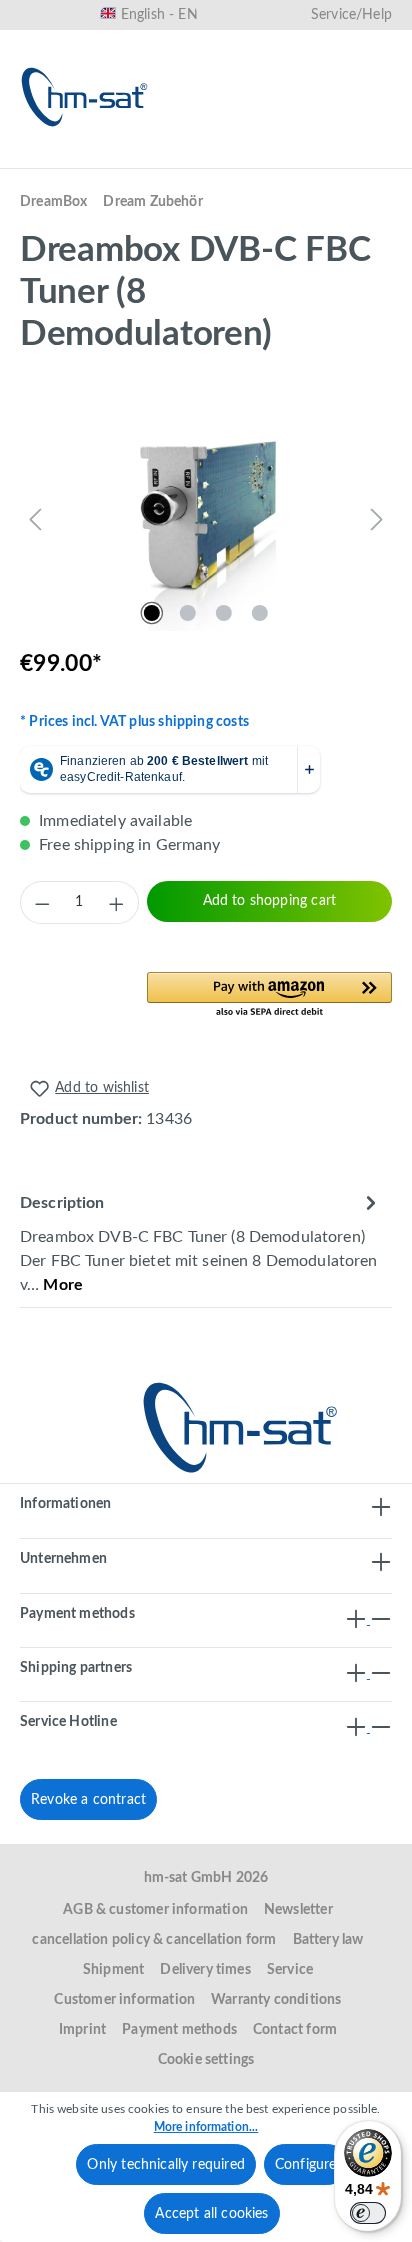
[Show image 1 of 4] (152, 613)
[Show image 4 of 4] (260, 613)
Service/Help (351, 15)
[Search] (178, 157)
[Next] (377, 518)
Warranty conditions (276, 2000)
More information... (206, 2127)
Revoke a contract (88, 1800)
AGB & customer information (155, 1910)
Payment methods (179, 2030)
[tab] (201, 1242)
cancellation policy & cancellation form (154, 1940)
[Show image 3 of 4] (224, 613)
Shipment (113, 1970)
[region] (206, 518)
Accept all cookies (211, 2214)
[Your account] (306, 157)
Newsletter (298, 1910)
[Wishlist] (242, 157)
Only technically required (166, 2165)
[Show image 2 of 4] (188, 613)
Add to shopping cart (270, 901)
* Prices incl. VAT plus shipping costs (134, 722)
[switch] (368, 2213)
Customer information (124, 2000)
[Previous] (35, 518)
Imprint (82, 2030)
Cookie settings (206, 2060)
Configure (306, 2165)
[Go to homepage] (85, 97)
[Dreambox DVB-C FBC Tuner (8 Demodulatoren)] (206, 518)
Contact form (295, 2030)
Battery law (328, 1940)
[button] (269, 996)
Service (290, 1970)
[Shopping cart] (370, 157)
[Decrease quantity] (42, 903)
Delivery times (205, 1970)
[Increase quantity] (117, 903)
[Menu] (42, 157)
